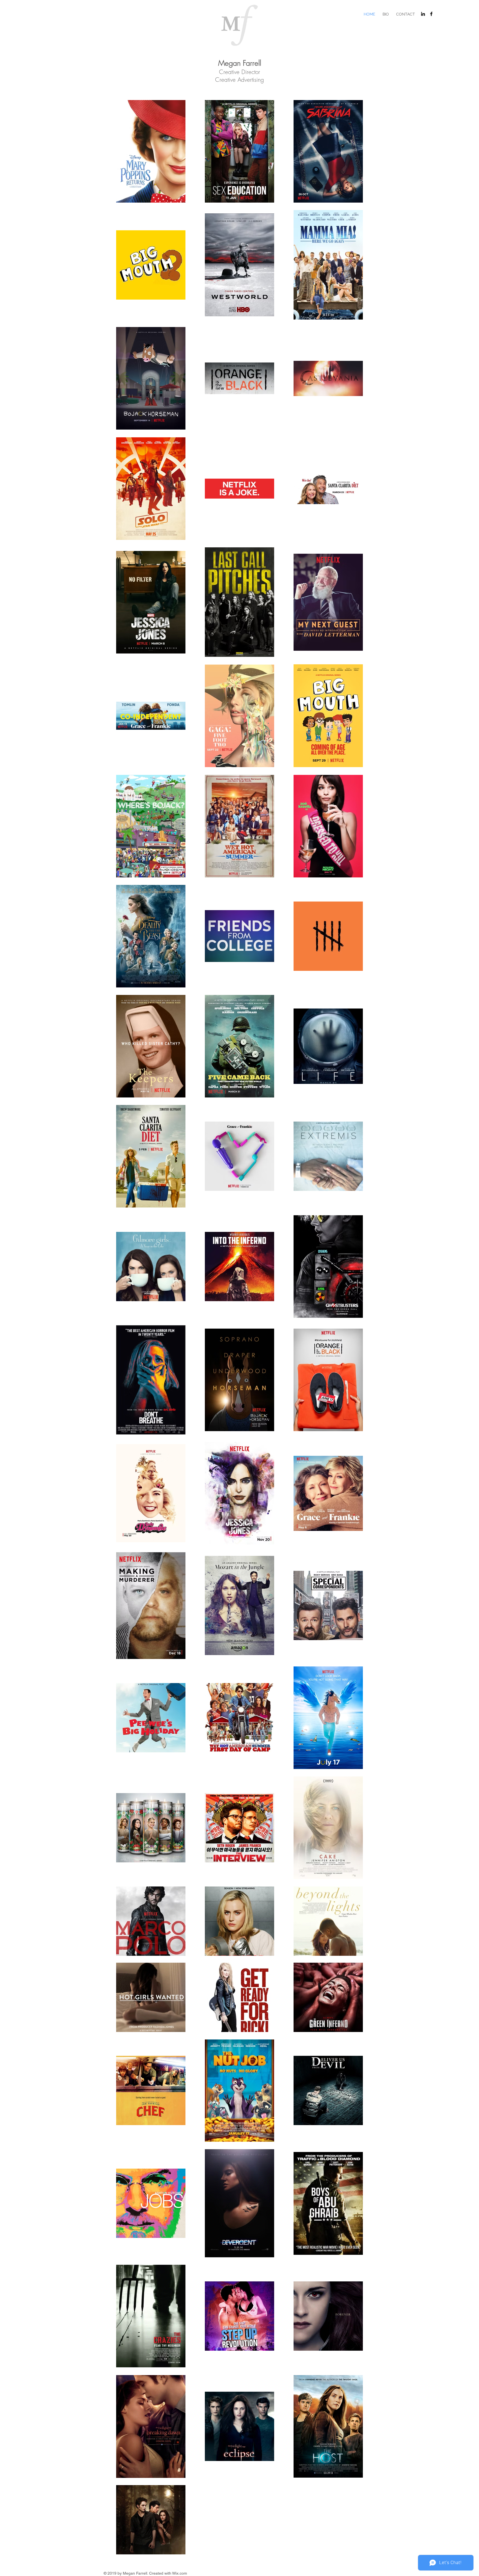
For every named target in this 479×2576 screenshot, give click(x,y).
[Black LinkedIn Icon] (423, 14)
